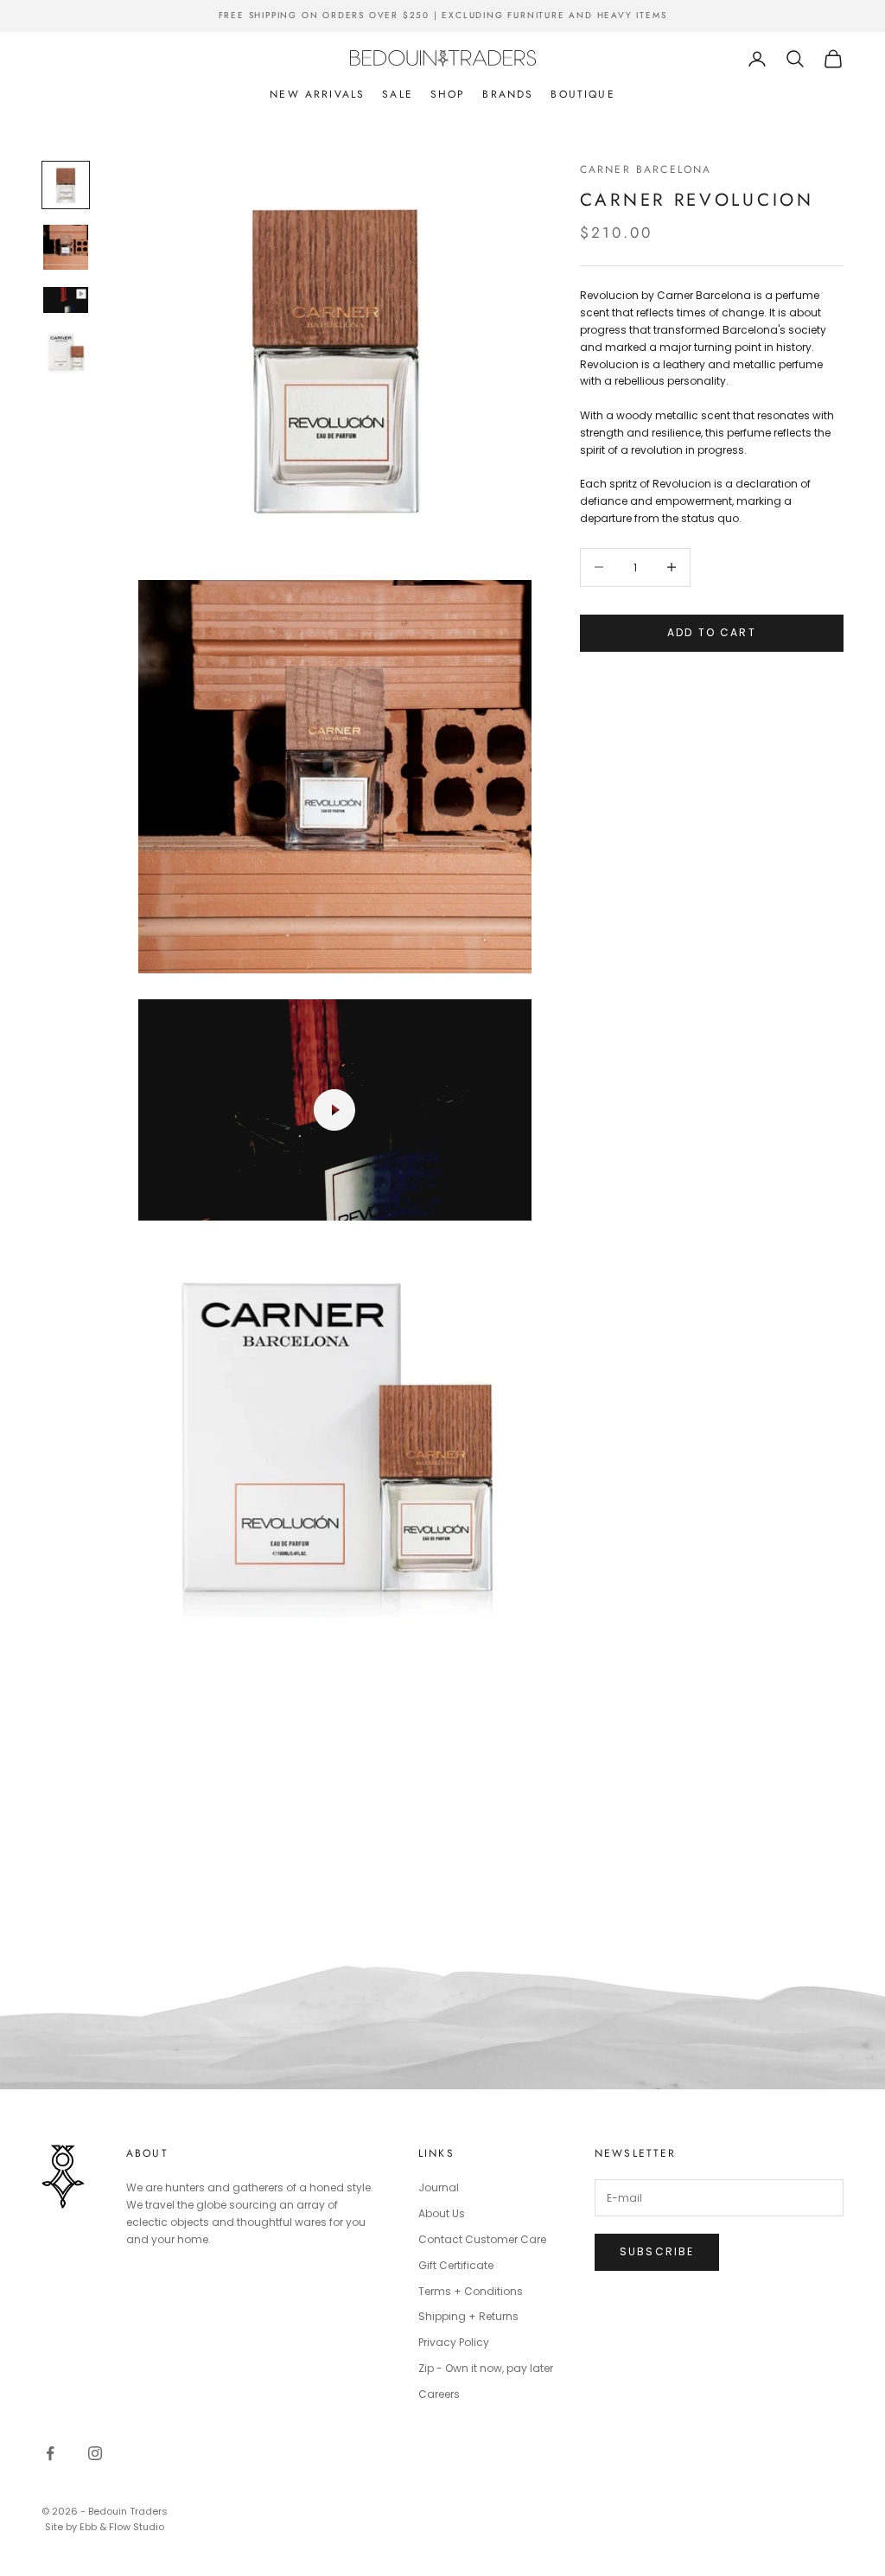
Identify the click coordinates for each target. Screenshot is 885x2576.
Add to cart (712, 632)
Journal (439, 2187)
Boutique (583, 94)
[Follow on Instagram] (95, 2453)
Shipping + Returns (468, 2316)
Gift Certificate (456, 2265)
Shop (448, 94)
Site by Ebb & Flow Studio (105, 2527)
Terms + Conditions (471, 2291)
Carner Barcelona (646, 169)
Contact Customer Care (482, 2239)
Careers (439, 2394)
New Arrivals (317, 94)
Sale (398, 94)
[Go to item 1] (66, 185)
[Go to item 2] (66, 247)
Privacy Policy (454, 2342)
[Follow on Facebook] (50, 2453)
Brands (508, 94)
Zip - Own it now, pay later (486, 2368)
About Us (442, 2213)
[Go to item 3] (66, 300)
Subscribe (657, 2251)
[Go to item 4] (66, 353)
